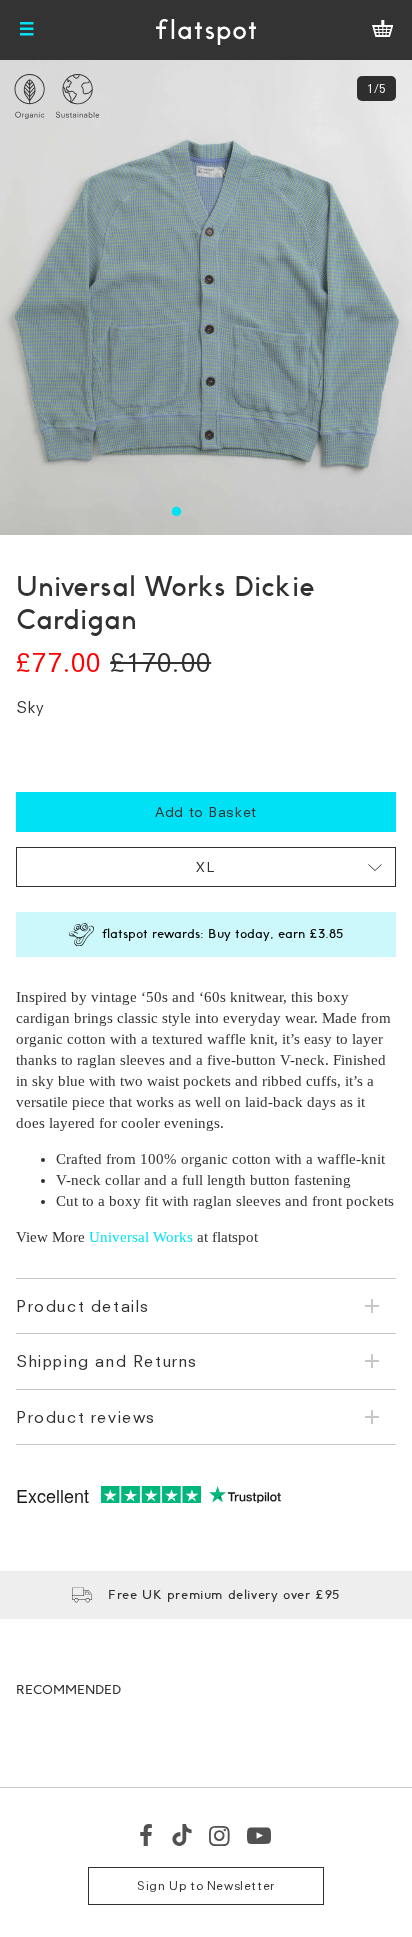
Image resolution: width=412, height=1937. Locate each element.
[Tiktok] (182, 1835)
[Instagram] (220, 1835)
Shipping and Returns (107, 1361)
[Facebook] (147, 1835)
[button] (175, 511)
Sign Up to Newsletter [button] (206, 1885)
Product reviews (86, 1417)
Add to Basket (206, 811)
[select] (206, 867)
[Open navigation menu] (27, 30)
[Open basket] (382, 30)
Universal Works (141, 1237)
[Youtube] (260, 1835)
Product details (83, 1306)
